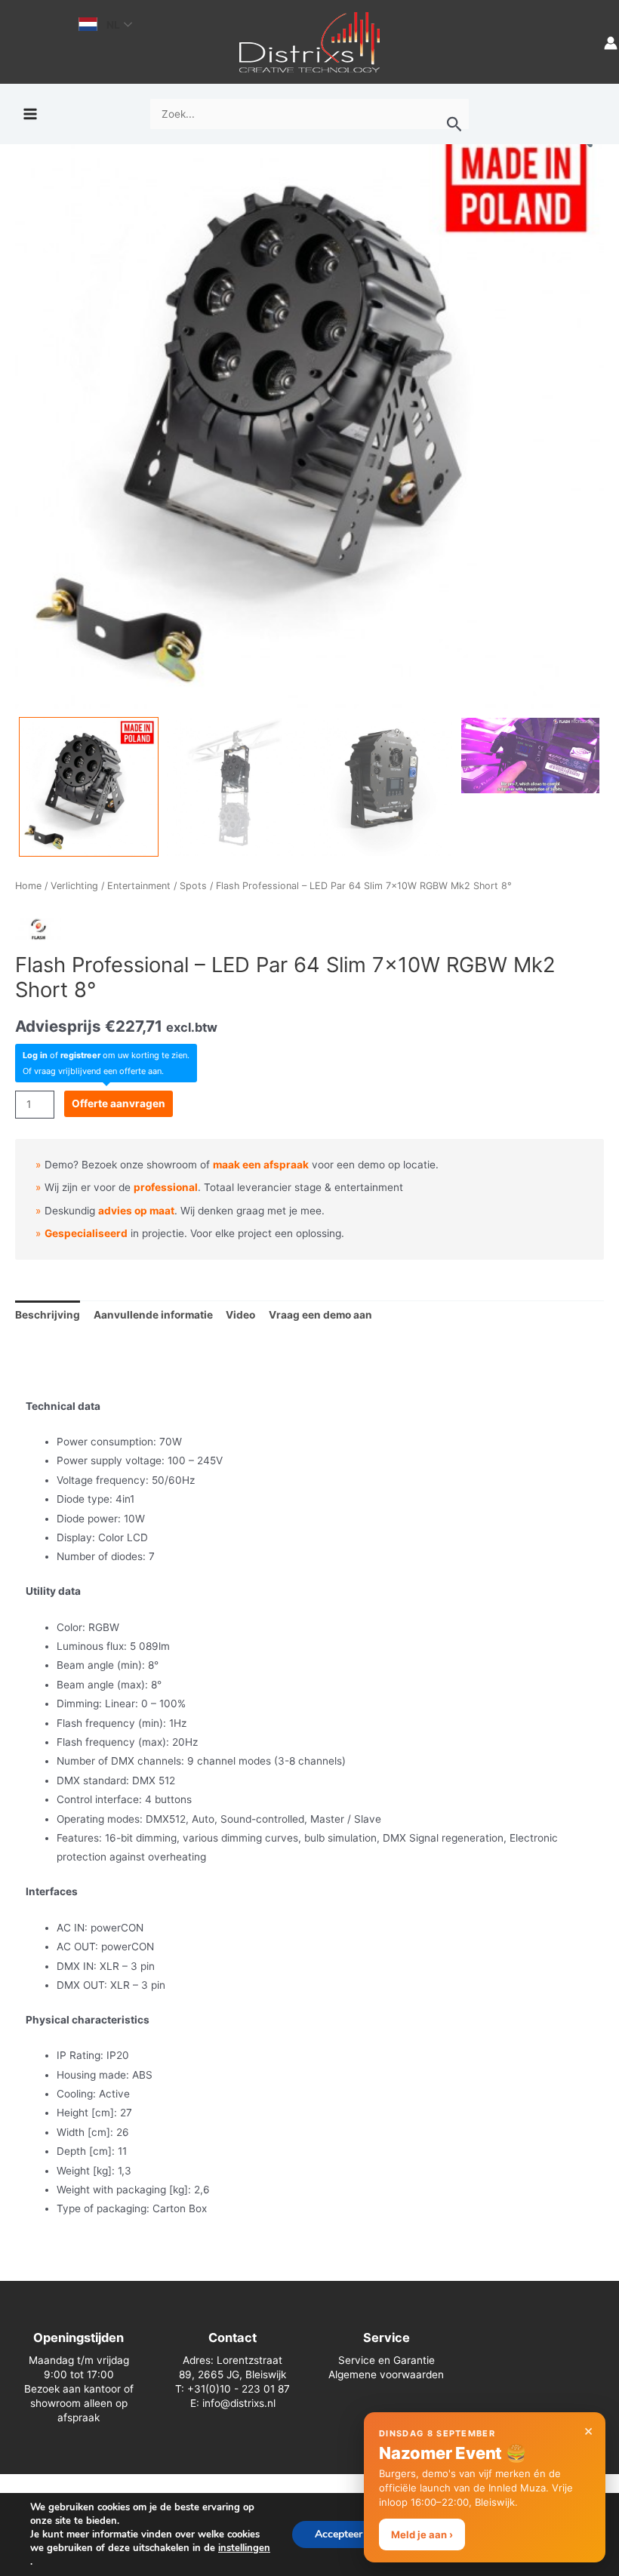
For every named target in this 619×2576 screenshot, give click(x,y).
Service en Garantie (386, 2360)
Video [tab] (240, 1315)
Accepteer (339, 2534)
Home (28, 886)
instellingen (244, 2548)
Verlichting (74, 886)
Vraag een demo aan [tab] (320, 1315)
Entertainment (139, 886)
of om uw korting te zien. (106, 1055)
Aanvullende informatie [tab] (153, 1315)
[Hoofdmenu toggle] (30, 114)
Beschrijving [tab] (48, 1315)
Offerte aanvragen (119, 1103)
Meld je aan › (422, 2534)
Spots (193, 886)
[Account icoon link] (611, 42)
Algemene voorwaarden (386, 2374)
